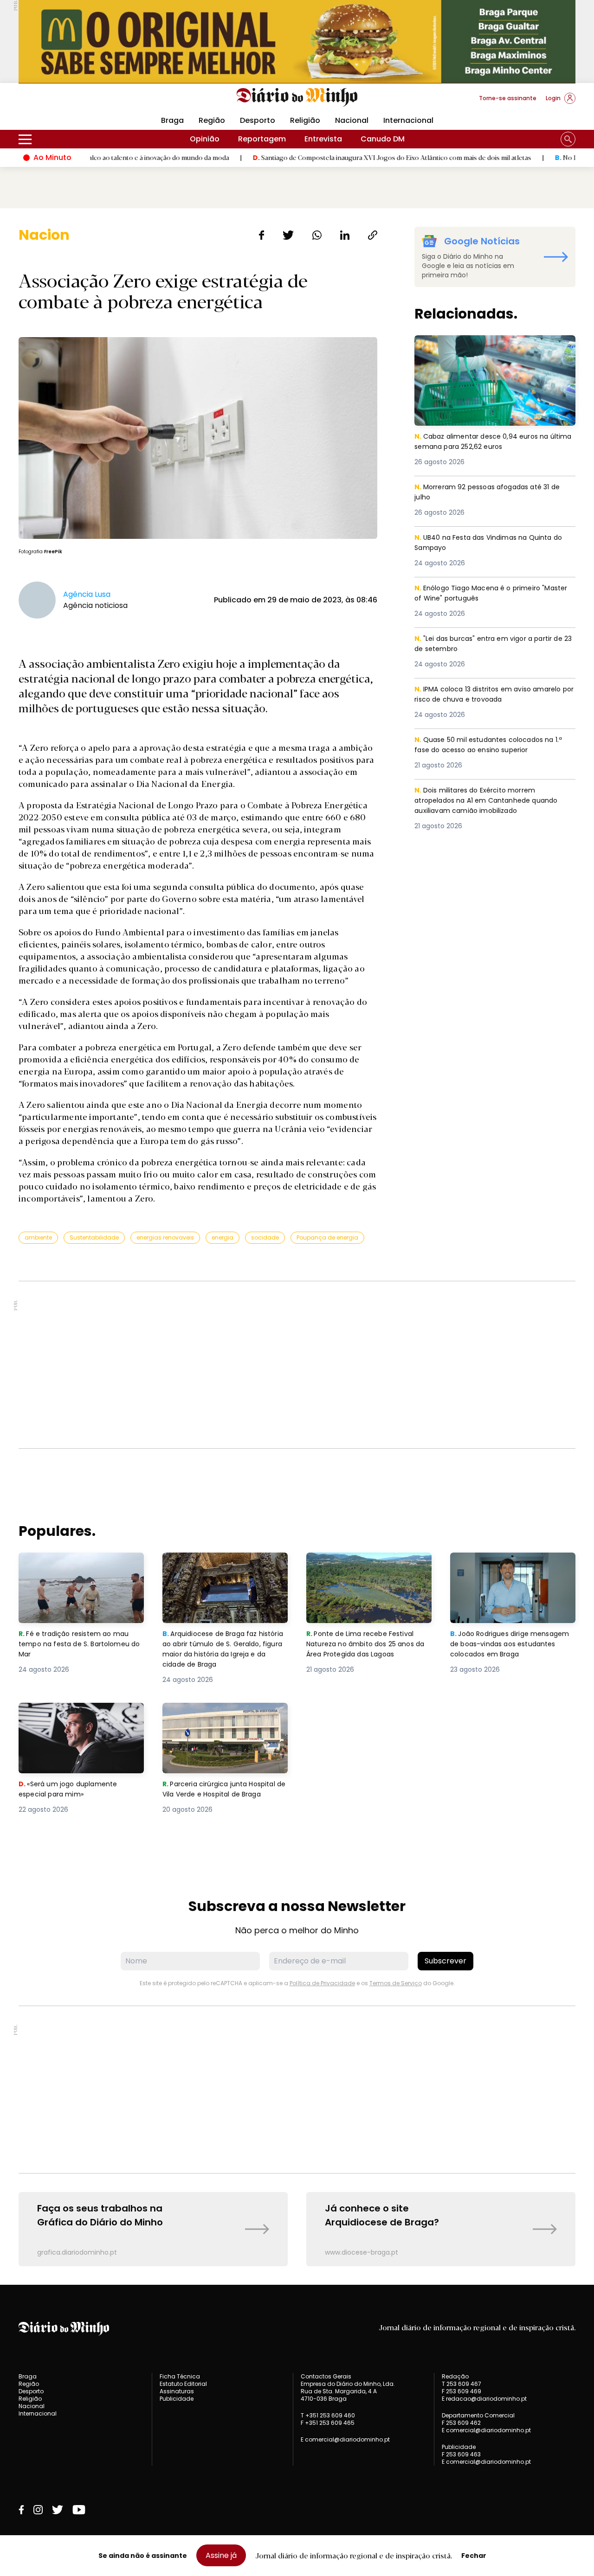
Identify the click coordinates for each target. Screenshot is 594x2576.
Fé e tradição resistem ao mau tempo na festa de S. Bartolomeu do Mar (81, 1569)
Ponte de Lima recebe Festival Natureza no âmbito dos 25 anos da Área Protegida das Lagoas (368, 1569)
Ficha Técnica (180, 2376)
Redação (455, 2377)
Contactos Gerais (326, 2377)
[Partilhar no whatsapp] (317, 235)
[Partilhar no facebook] (261, 235)
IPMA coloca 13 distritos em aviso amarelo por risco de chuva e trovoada (494, 695)
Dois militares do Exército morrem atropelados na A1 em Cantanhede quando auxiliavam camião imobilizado (489, 802)
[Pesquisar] (568, 139)
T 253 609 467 (462, 2384)
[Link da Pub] (297, 42)
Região (212, 120)
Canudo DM (383, 139)
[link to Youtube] (79, 2510)
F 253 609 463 (461, 2454)
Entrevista (323, 139)
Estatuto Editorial (183, 2384)
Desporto (258, 120)
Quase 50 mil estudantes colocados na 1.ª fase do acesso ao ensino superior (494, 745)
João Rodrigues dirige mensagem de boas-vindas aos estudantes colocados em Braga (513, 1569)
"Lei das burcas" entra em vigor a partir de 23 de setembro (494, 644)
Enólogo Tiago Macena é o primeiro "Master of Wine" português (481, 594)
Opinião (205, 139)
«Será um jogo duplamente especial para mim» (70, 1714)
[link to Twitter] (58, 2510)
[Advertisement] (297, 1365)
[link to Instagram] (38, 2510)
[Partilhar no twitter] (288, 235)
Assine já (221, 2555)
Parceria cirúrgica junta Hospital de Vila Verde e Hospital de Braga (223, 1719)
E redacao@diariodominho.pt (484, 2399)
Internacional (408, 120)
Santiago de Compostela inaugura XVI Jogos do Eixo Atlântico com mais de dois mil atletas (335, 157)
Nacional (352, 120)
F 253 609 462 (461, 2423)
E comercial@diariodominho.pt (345, 2439)
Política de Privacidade (322, 1983)
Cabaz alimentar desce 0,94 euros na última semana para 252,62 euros (485, 346)
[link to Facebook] (21, 2510)
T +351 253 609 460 (328, 2415)
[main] (297, 1246)
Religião (305, 120)
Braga (172, 120)
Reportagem (262, 139)
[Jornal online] (67, 102)
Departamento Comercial (478, 2416)
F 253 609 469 (462, 2391)
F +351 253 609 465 (328, 2423)
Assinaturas (177, 2391)
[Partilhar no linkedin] (345, 235)
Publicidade (177, 2399)
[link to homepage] (297, 97)
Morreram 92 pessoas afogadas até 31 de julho (493, 493)
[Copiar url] (373, 235)
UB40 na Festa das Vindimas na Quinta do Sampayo (494, 543)
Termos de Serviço (396, 1983)
